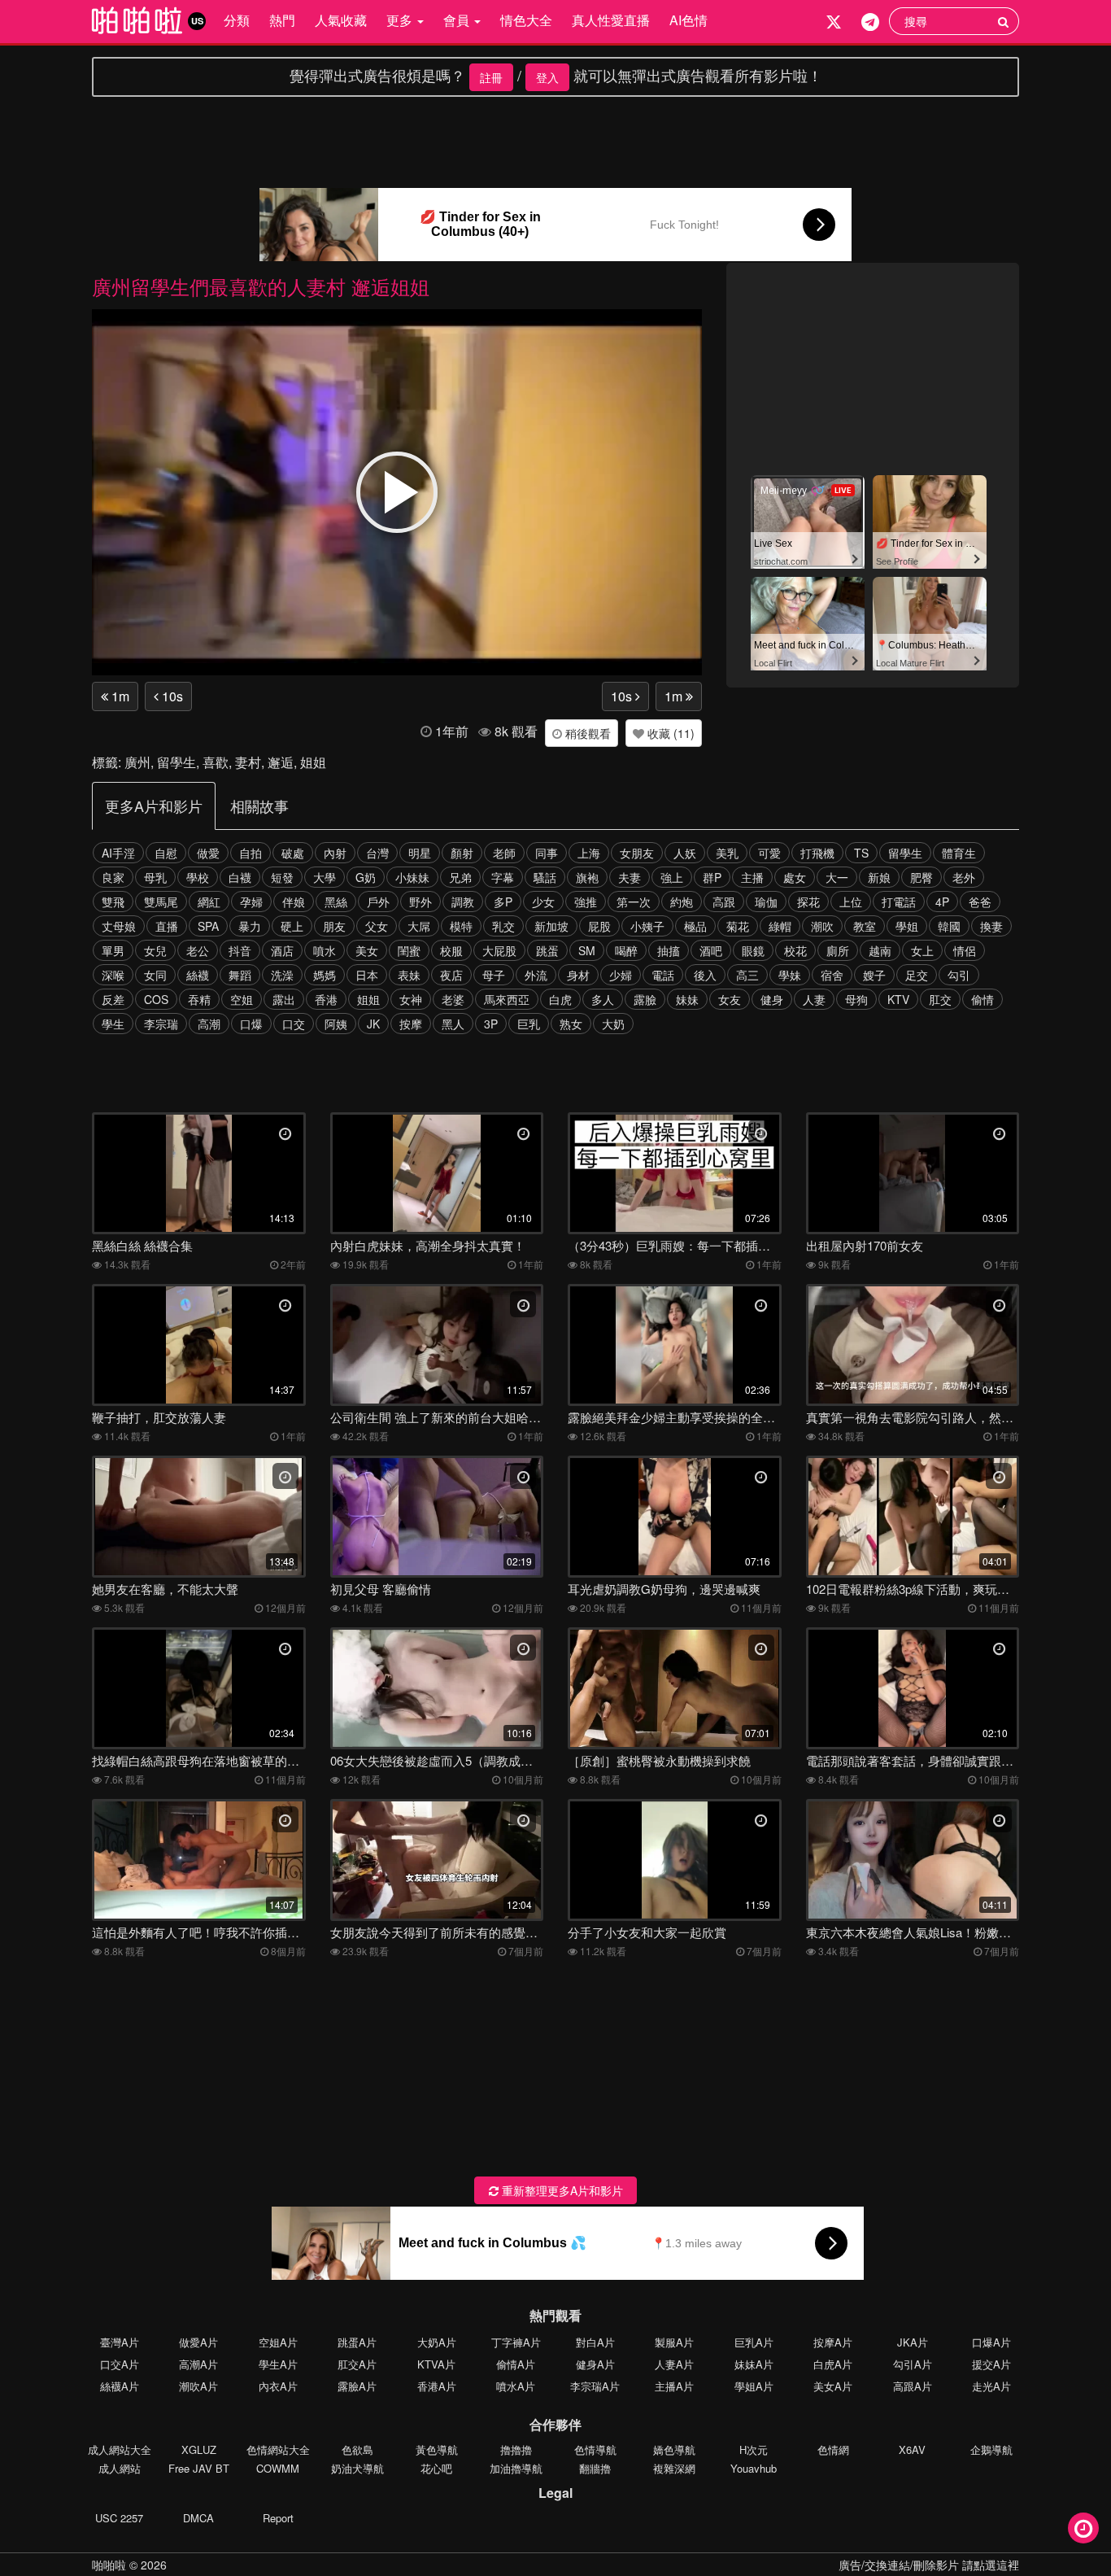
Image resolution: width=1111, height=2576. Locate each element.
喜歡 (216, 762)
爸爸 (980, 902)
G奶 (366, 877)
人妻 (814, 999)
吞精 (199, 999)
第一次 (634, 902)
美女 (367, 950)
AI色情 (688, 20)
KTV (898, 999)
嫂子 (874, 975)
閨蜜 (409, 950)
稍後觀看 (586, 733)
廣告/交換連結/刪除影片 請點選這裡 (929, 2565)
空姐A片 (278, 2342)
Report (278, 2518)
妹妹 (687, 999)
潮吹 (822, 926)
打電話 (899, 902)
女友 (730, 999)
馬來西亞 (507, 999)
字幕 (503, 877)
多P (503, 902)
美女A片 (833, 2386)
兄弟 (460, 877)
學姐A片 (754, 2386)
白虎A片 (833, 2364)
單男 (113, 950)
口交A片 (120, 2364)
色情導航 (595, 2449)
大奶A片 (437, 2342)
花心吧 (436, 2468)
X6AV (912, 2449)
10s (171, 696)
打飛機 (817, 853)
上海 (589, 853)
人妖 (685, 853)
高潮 (209, 1024)
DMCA (198, 2518)
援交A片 (991, 2364)
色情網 (833, 2449)
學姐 (907, 926)
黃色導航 (437, 2449)
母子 (494, 975)
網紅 (209, 902)
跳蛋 (547, 950)
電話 (663, 975)
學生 (113, 1024)
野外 (420, 902)
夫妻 (630, 877)
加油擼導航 (516, 2468)
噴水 (325, 950)
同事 (547, 853)
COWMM (278, 2468)
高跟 (724, 902)
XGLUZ (199, 2449)
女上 (922, 950)
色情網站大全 (278, 2449)
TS (861, 853)
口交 (294, 1024)
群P (712, 877)
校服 (451, 950)
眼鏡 (753, 950)
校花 (795, 950)
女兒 (155, 950)
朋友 (334, 926)
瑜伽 (766, 902)
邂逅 (281, 762)
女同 (155, 975)
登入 (547, 77)
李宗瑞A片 (595, 2386)
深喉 (113, 975)
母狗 (856, 999)
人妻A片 (674, 2364)
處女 (795, 877)
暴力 (250, 926)
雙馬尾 (161, 902)
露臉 (645, 999)
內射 (335, 853)
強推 (586, 902)
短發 (282, 877)
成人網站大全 (120, 2449)
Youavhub (754, 2468)
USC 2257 (119, 2518)
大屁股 (499, 950)
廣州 (137, 762)
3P (491, 1024)
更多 (401, 20)
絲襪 (198, 975)
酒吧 (711, 950)
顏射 (462, 853)
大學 (325, 877)
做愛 (208, 853)
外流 (536, 975)
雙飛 (113, 902)
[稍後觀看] (1083, 2528)
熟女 (571, 1024)
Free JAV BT (199, 2468)
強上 (672, 877)
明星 (420, 853)
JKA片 (913, 2342)
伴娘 (294, 902)
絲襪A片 (120, 2386)
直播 (167, 926)
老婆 (453, 999)
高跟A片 (913, 2386)
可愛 (769, 853)
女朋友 (637, 853)
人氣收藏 (341, 20)
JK (373, 1024)
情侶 (965, 950)
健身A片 (595, 2364)
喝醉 (626, 950)
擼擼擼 (516, 2449)
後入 (705, 975)
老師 (504, 853)
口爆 (251, 1024)
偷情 (982, 999)
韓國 (949, 926)
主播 (752, 877)
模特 (461, 926)
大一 (837, 877)
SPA (208, 926)
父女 (377, 926)
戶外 (378, 902)
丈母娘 (119, 926)
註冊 (491, 77)
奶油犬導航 (357, 2468)
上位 (851, 902)
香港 (326, 999)
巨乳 (529, 1024)
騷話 (545, 877)
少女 (543, 902)
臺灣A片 (120, 2342)
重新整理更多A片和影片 (561, 2190)
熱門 (282, 20)
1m (119, 696)
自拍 (251, 853)
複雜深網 (674, 2468)
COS (156, 999)
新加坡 (551, 926)
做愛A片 (198, 2342)
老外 (964, 877)
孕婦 (251, 902)
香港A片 (437, 2386)
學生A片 (278, 2364)
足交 (917, 975)
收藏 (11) (669, 733)
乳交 (503, 926)
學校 (198, 877)
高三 (747, 975)
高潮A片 (198, 2364)
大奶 (613, 1024)
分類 (237, 20)
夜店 (451, 975)
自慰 (166, 853)
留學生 (176, 762)
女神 (411, 999)
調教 (463, 902)
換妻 (991, 926)
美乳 (727, 853)
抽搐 (669, 950)
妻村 (248, 762)
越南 (880, 950)
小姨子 (647, 926)
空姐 (242, 999)
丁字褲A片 (516, 2342)
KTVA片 (436, 2364)
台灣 (377, 853)
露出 (284, 999)
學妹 (790, 975)
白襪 (240, 877)
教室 (865, 926)
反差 (113, 999)
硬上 (292, 926)
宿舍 (832, 975)
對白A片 (595, 2342)
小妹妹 (412, 877)
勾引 (959, 975)
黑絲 (336, 902)
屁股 (599, 926)
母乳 (155, 877)
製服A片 (674, 2342)
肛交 (940, 999)
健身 (772, 999)
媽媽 (325, 975)
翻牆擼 (595, 2468)
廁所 (838, 950)
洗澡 (282, 975)
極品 (695, 926)
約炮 (682, 902)
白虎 (560, 999)
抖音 (240, 950)
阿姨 (336, 1024)
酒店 (282, 950)
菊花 (738, 926)
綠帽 (780, 926)
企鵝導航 (991, 2449)
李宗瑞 (161, 1024)
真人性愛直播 (611, 20)
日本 (367, 975)
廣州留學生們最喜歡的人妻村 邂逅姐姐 (261, 286)
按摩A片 (833, 2342)
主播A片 (674, 2386)
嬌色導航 (674, 2449)
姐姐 (313, 762)
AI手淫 (118, 853)
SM (587, 950)
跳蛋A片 (357, 2342)
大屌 (419, 926)
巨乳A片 (754, 2342)
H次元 (754, 2449)
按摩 (411, 1024)
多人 (603, 999)
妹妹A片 (754, 2364)
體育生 (959, 853)
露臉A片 (357, 2386)
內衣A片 (278, 2386)
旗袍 (587, 877)
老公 (198, 950)
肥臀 (921, 877)
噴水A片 (516, 2386)
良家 (113, 877)
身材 (578, 975)
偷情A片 (516, 2364)
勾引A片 (913, 2364)
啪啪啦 (109, 2565)
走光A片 (991, 2386)
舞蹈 (240, 975)
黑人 (453, 1024)
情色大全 (526, 20)
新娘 (879, 877)
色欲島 (357, 2449)
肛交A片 (357, 2364)
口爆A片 (991, 2342)
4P (942, 902)
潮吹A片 (198, 2386)
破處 (293, 853)
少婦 (621, 975)
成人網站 (120, 2468)
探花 (808, 902)
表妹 (409, 975)
